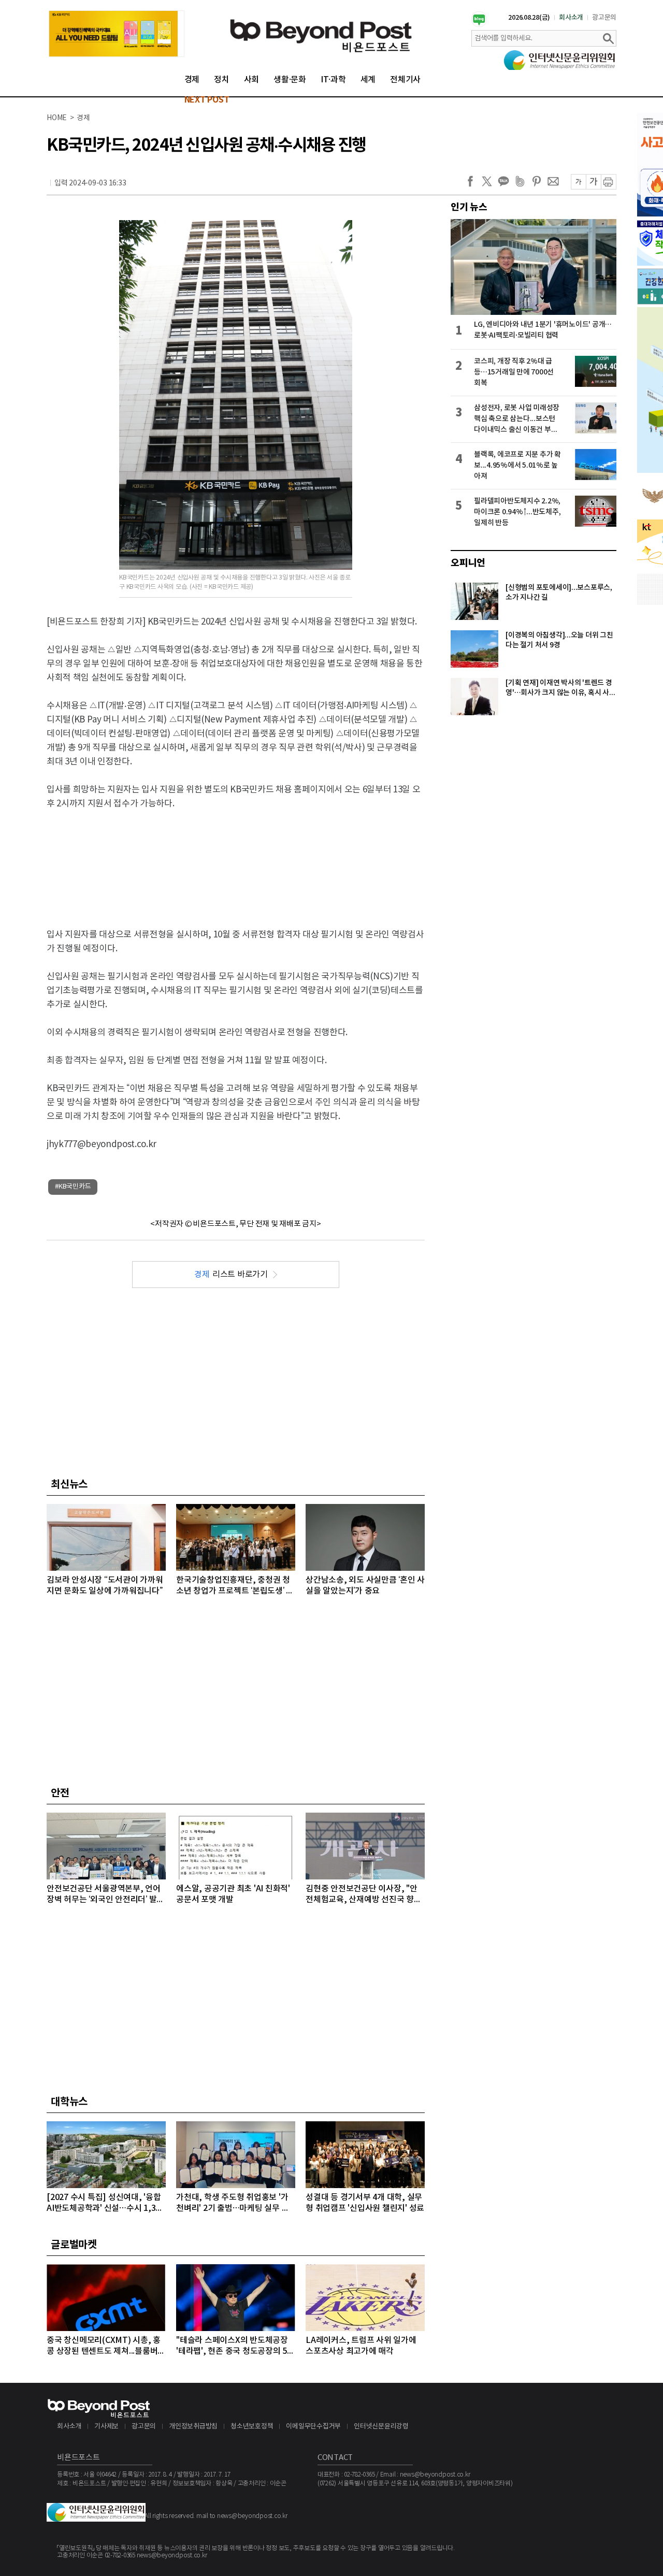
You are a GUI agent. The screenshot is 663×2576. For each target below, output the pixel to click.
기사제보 (106, 2427)
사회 (252, 80)
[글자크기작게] (578, 182)
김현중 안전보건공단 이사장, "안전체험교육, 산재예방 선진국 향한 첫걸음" (364, 1895)
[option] (117, 34)
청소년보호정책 (252, 2427)
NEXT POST (207, 100)
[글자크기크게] (593, 182)
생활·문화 (290, 80)
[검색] (608, 38)
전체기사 (405, 80)
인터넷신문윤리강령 (381, 2427)
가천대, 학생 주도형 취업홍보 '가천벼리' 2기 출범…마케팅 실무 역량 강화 (233, 2203)
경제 (192, 80)
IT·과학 (333, 80)
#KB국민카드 (73, 1187)
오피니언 (468, 563)
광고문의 (604, 18)
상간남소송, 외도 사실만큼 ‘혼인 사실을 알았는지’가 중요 (365, 1586)
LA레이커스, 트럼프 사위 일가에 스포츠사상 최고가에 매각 (361, 2346)
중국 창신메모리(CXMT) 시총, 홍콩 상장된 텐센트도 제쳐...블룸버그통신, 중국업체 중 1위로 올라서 (106, 2346)
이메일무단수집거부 (313, 2427)
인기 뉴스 (469, 207)
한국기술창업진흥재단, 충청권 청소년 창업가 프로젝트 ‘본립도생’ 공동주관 (235, 1586)
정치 (222, 80)
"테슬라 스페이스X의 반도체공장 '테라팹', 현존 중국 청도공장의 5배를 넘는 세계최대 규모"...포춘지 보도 (235, 2346)
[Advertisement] (236, 860)
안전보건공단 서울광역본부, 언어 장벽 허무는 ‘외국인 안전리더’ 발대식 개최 (105, 1895)
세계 (368, 80)
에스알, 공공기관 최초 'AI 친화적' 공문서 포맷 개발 (233, 1894)
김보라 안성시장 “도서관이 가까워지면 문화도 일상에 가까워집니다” (105, 1586)
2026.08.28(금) (529, 18)
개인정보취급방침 (193, 2427)
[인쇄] (609, 182)
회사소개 (571, 18)
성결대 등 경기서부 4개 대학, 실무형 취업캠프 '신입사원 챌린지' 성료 (365, 2203)
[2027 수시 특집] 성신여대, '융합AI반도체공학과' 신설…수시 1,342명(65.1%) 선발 (106, 2203)
